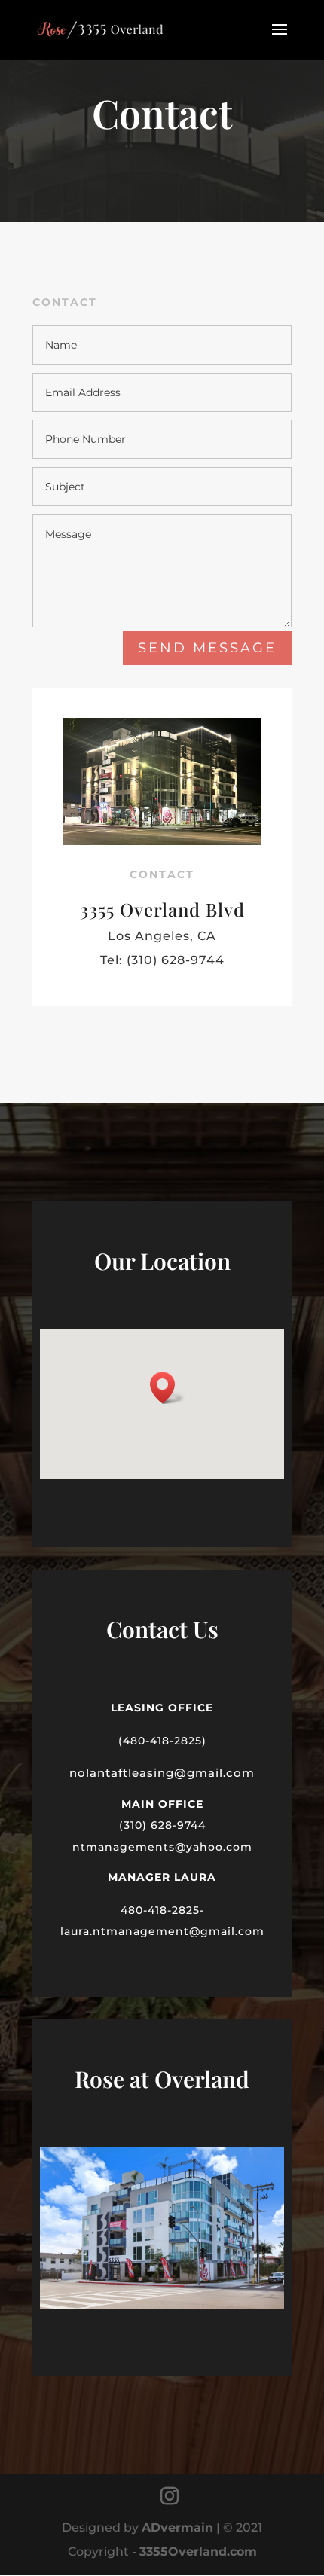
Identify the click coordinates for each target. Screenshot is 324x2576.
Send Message (207, 648)
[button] (167, 1388)
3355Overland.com (198, 2552)
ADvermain (177, 2527)
